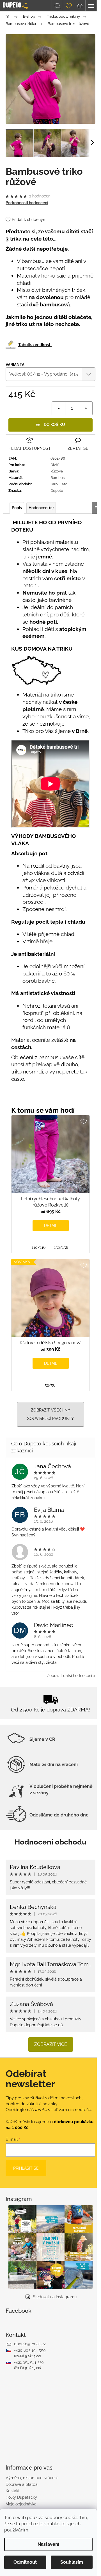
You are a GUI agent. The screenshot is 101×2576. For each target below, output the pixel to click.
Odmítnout (25, 2562)
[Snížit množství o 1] (59, 408)
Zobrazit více (51, 2044)
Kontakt (13, 2491)
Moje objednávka (21, 2504)
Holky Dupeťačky (21, 2497)
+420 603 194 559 (30, 2350)
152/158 (61, 1247)
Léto (63, 484)
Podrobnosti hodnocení (27, 203)
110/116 (39, 1247)
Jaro (54, 484)
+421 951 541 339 (29, 2362)
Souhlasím (72, 2562)
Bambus (58, 478)
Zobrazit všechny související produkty (50, 1414)
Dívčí (55, 465)
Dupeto (57, 491)
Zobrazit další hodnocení (69, 1676)
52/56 (50, 1385)
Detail (51, 1226)
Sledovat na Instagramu (55, 2297)
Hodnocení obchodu (50, 1842)
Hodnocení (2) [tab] (41, 508)
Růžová (57, 471)
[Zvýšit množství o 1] (86, 408)
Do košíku (54, 425)
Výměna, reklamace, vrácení (32, 2478)
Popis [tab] (17, 508)
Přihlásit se (26, 2168)
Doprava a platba (22, 2484)
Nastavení (48, 2544)
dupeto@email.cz (30, 2344)
